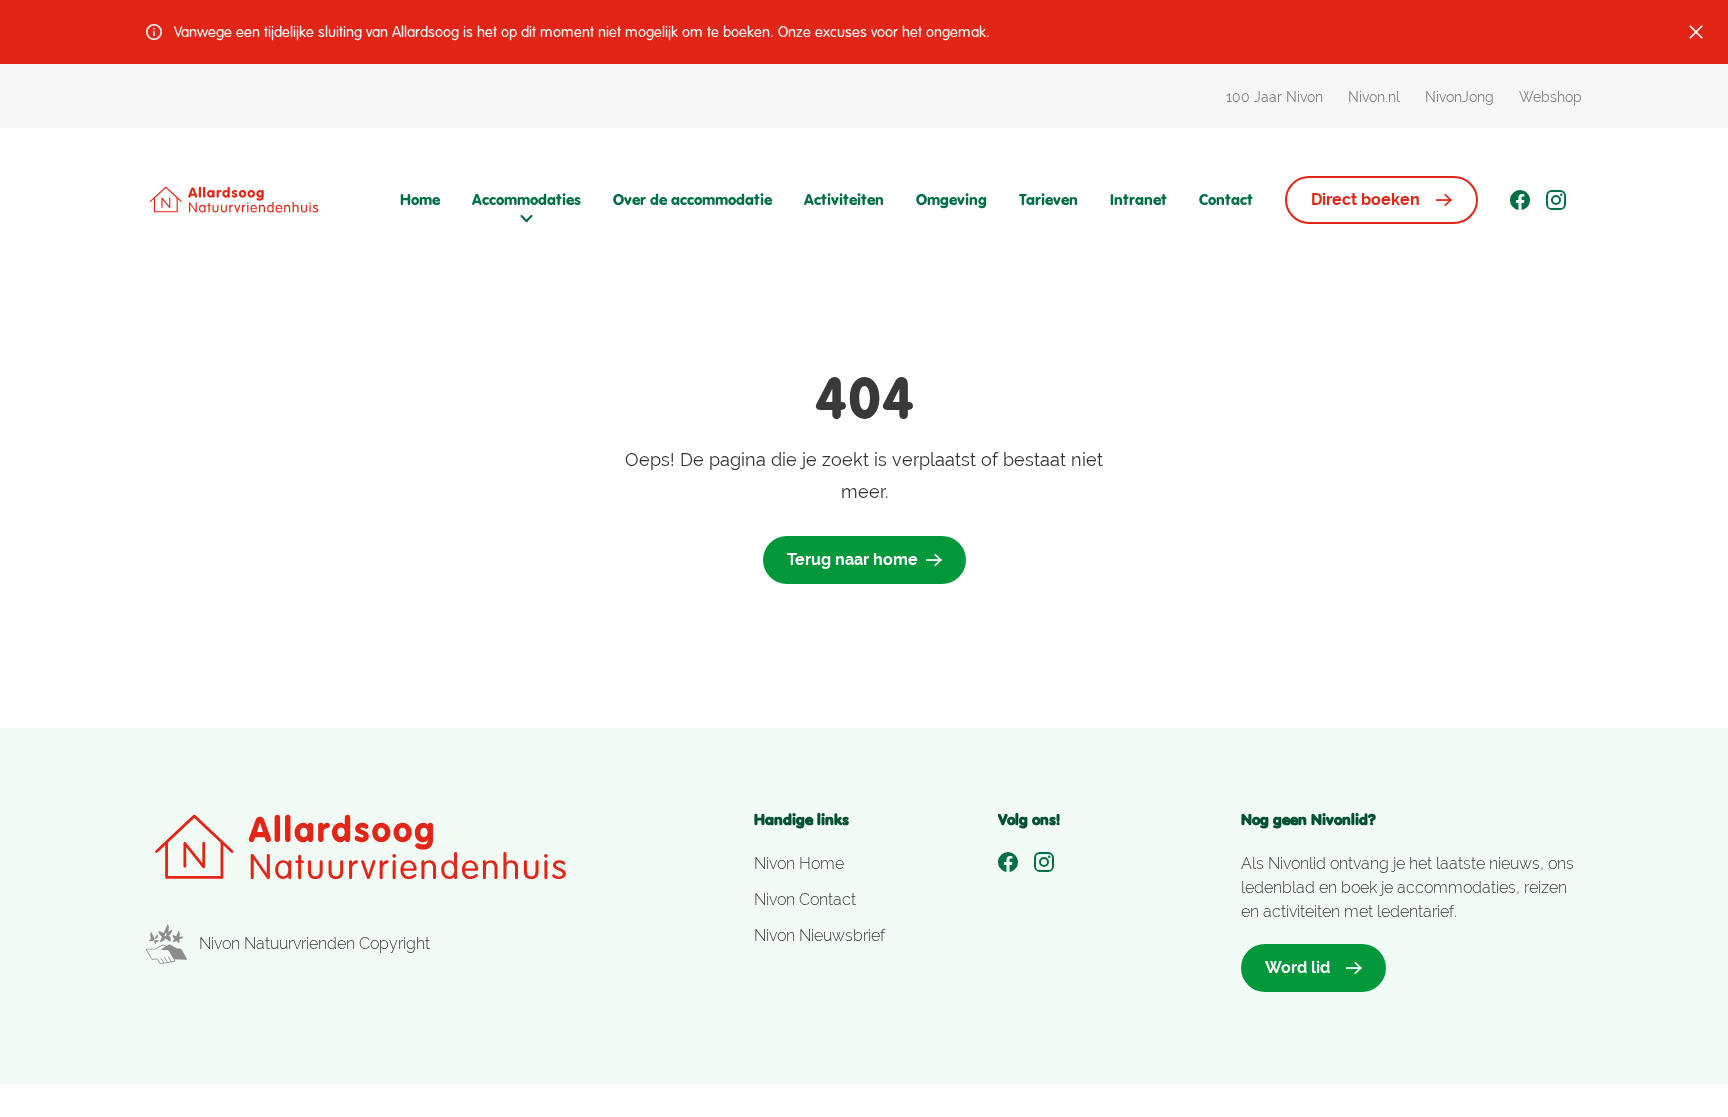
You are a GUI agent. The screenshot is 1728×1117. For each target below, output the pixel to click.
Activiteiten (844, 199)
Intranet (1138, 199)
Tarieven (1048, 199)
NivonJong (1459, 97)
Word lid (1297, 967)
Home (420, 199)
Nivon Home (799, 863)
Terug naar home (852, 559)
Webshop (1550, 97)
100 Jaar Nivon (1274, 97)
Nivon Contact (805, 899)
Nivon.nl (1374, 97)
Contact (1226, 199)
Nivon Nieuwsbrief (819, 935)
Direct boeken (1365, 199)
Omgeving (951, 199)
